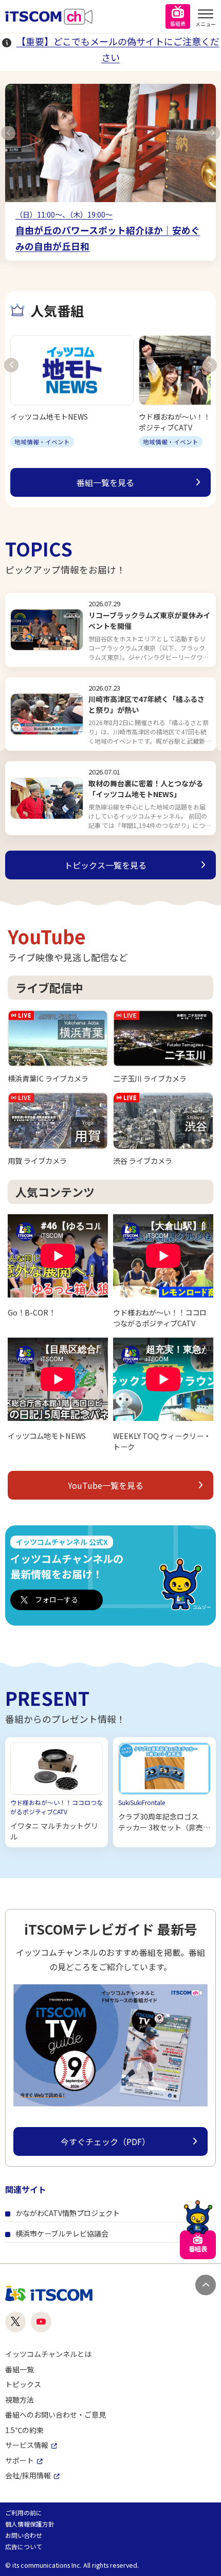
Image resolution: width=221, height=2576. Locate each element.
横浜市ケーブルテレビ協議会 (62, 2233)
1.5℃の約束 (24, 2430)
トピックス (23, 2384)
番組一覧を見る (105, 482)
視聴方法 (20, 2400)
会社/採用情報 (28, 2475)
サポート (20, 2460)
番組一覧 (20, 2369)
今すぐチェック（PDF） (105, 2141)
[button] (8, 133)
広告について (24, 2546)
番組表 (178, 23)
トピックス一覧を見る (105, 865)
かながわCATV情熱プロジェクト (68, 2213)
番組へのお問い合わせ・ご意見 (56, 2415)
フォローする (57, 1599)
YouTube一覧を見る (106, 1485)
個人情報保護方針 (30, 2524)
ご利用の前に (24, 2512)
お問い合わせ (24, 2535)
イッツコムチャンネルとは (48, 2354)
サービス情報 (27, 2445)
